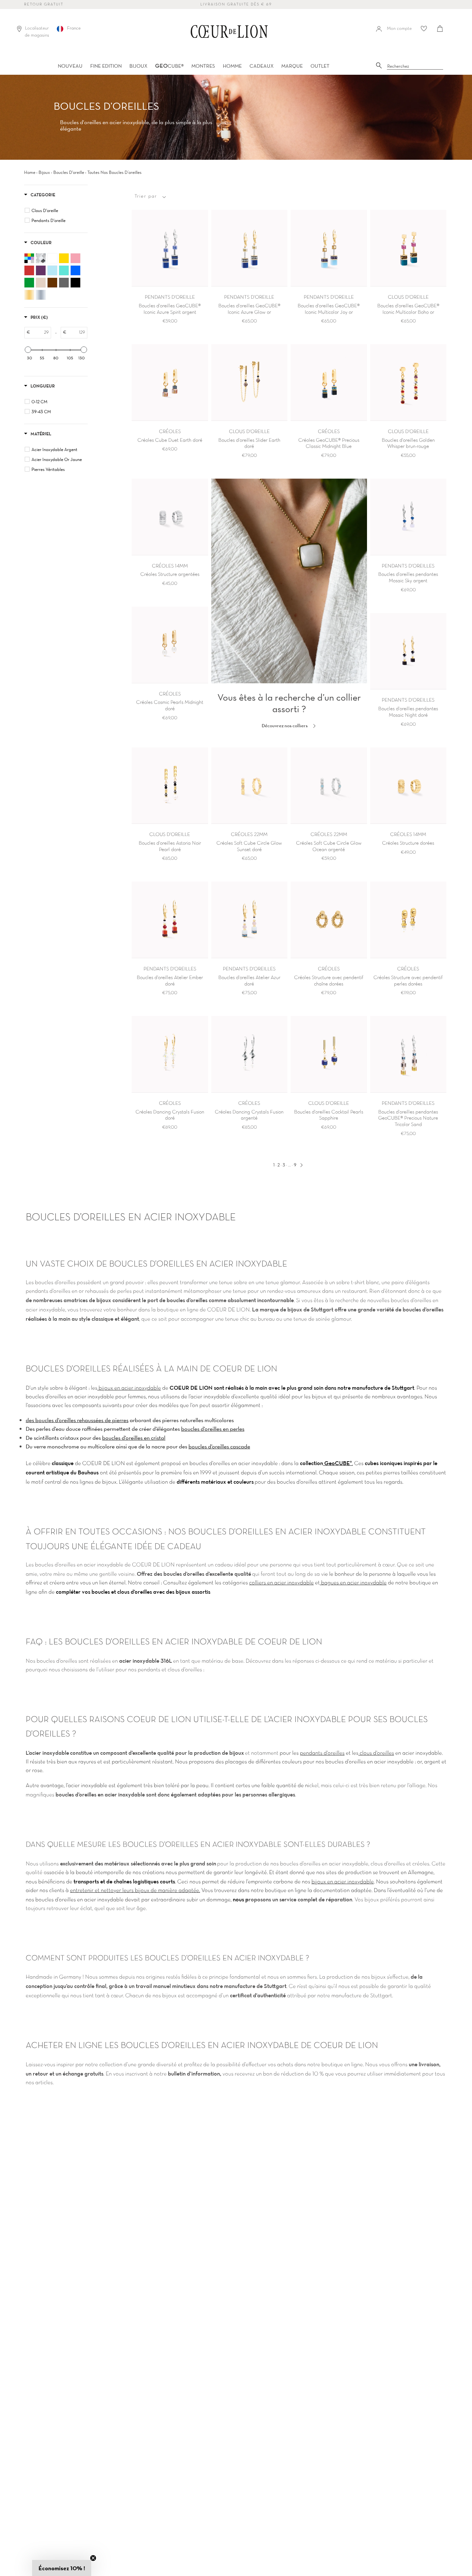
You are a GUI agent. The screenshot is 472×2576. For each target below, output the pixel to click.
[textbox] (40, 333)
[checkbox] (57, 210)
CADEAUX (262, 66)
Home (30, 172)
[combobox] (415, 66)
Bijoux (44, 172)
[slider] (28, 350)
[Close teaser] (93, 2558)
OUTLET (320, 66)
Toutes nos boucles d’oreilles (114, 172)
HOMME (232, 66)
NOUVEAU (70, 66)
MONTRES (203, 66)
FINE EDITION (106, 66)
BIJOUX (138, 66)
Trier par (146, 196)
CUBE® (169, 66)
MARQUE (292, 66)
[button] (62, 2568)
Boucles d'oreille (69, 172)
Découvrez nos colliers (285, 725)
